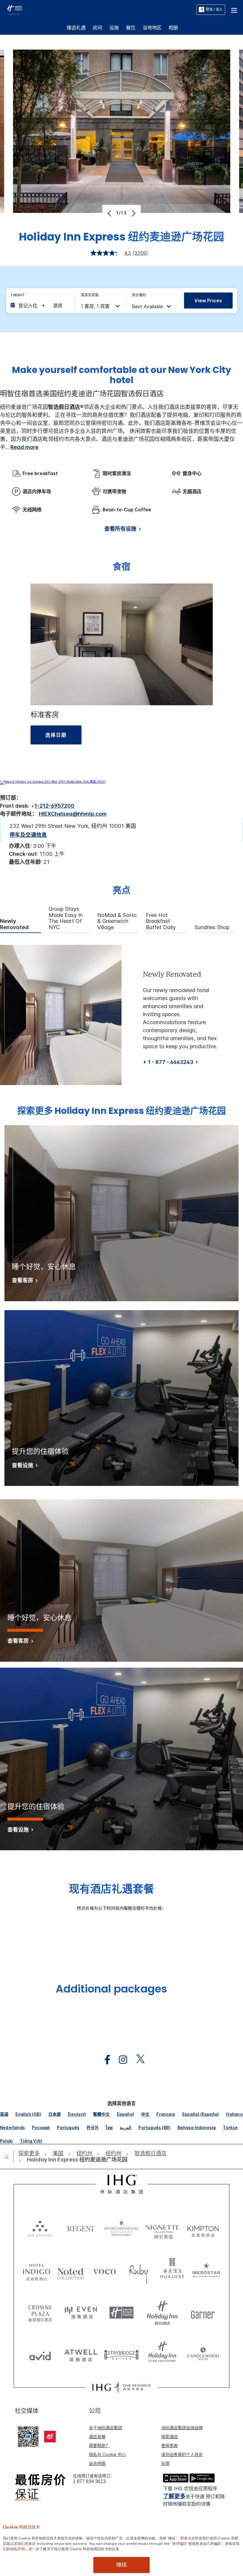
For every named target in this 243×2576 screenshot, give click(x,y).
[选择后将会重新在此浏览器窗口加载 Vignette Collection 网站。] (162, 2227)
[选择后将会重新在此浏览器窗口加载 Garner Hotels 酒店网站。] (203, 2313)
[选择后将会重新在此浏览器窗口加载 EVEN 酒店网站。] (81, 2313)
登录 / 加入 (214, 9)
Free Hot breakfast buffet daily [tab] (161, 921)
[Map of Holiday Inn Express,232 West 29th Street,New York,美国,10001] (53, 782)
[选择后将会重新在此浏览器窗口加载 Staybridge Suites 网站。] (121, 2354)
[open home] (9, 2157)
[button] (234, 10)
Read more (24, 447)
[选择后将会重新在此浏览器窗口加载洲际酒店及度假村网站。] (121, 2228)
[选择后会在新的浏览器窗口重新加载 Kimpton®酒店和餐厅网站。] (203, 2228)
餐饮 (131, 28)
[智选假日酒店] (14, 9)
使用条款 (170, 2445)
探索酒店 (170, 2437)
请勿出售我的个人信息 (182, 2454)
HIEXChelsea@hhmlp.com (73, 814)
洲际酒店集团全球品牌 (182, 2428)
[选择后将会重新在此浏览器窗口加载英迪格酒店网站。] (37, 2271)
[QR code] (28, 2436)
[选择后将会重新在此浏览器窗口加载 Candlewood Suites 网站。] (203, 2354)
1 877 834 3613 (89, 2481)
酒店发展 (97, 2437)
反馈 (165, 2463)
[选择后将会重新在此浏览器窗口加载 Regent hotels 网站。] (81, 2228)
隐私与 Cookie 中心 (107, 2454)
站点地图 (97, 2463)
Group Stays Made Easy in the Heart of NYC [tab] (66, 918)
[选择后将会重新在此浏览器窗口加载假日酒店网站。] (162, 2313)
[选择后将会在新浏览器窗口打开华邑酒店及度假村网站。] (172, 2271)
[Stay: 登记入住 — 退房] (40, 306)
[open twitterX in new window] (137, 2060)
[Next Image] (133, 213)
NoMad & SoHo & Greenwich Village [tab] (117, 921)
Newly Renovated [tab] (14, 924)
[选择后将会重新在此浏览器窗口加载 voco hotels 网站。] (104, 2271)
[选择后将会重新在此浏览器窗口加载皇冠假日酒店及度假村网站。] (40, 2313)
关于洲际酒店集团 (105, 2428)
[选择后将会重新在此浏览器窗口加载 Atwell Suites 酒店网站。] (81, 2354)
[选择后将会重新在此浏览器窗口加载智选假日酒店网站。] (121, 2313)
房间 (97, 28)
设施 (114, 28)
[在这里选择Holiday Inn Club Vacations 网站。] (162, 2354)
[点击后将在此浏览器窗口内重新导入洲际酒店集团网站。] (122, 2184)
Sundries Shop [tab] (212, 927)
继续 (121, 2565)
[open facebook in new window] (104, 2060)
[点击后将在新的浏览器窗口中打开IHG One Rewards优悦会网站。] (121, 2387)
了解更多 (174, 2496)
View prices (208, 301)
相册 (173, 28)
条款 (32, 2543)
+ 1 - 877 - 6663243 (168, 1062)
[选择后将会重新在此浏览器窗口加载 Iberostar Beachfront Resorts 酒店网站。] (206, 2271)
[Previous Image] (110, 213)
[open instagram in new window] (120, 2060)
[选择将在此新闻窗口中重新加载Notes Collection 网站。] (71, 2271)
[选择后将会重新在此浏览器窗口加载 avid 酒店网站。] (40, 2354)
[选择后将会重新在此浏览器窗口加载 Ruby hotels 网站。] (139, 2271)
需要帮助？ (99, 2445)
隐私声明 (18, 2548)
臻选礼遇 (76, 28)
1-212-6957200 (54, 806)
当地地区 (152, 28)
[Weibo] (50, 2437)
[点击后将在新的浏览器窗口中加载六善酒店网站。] (40, 2228)
